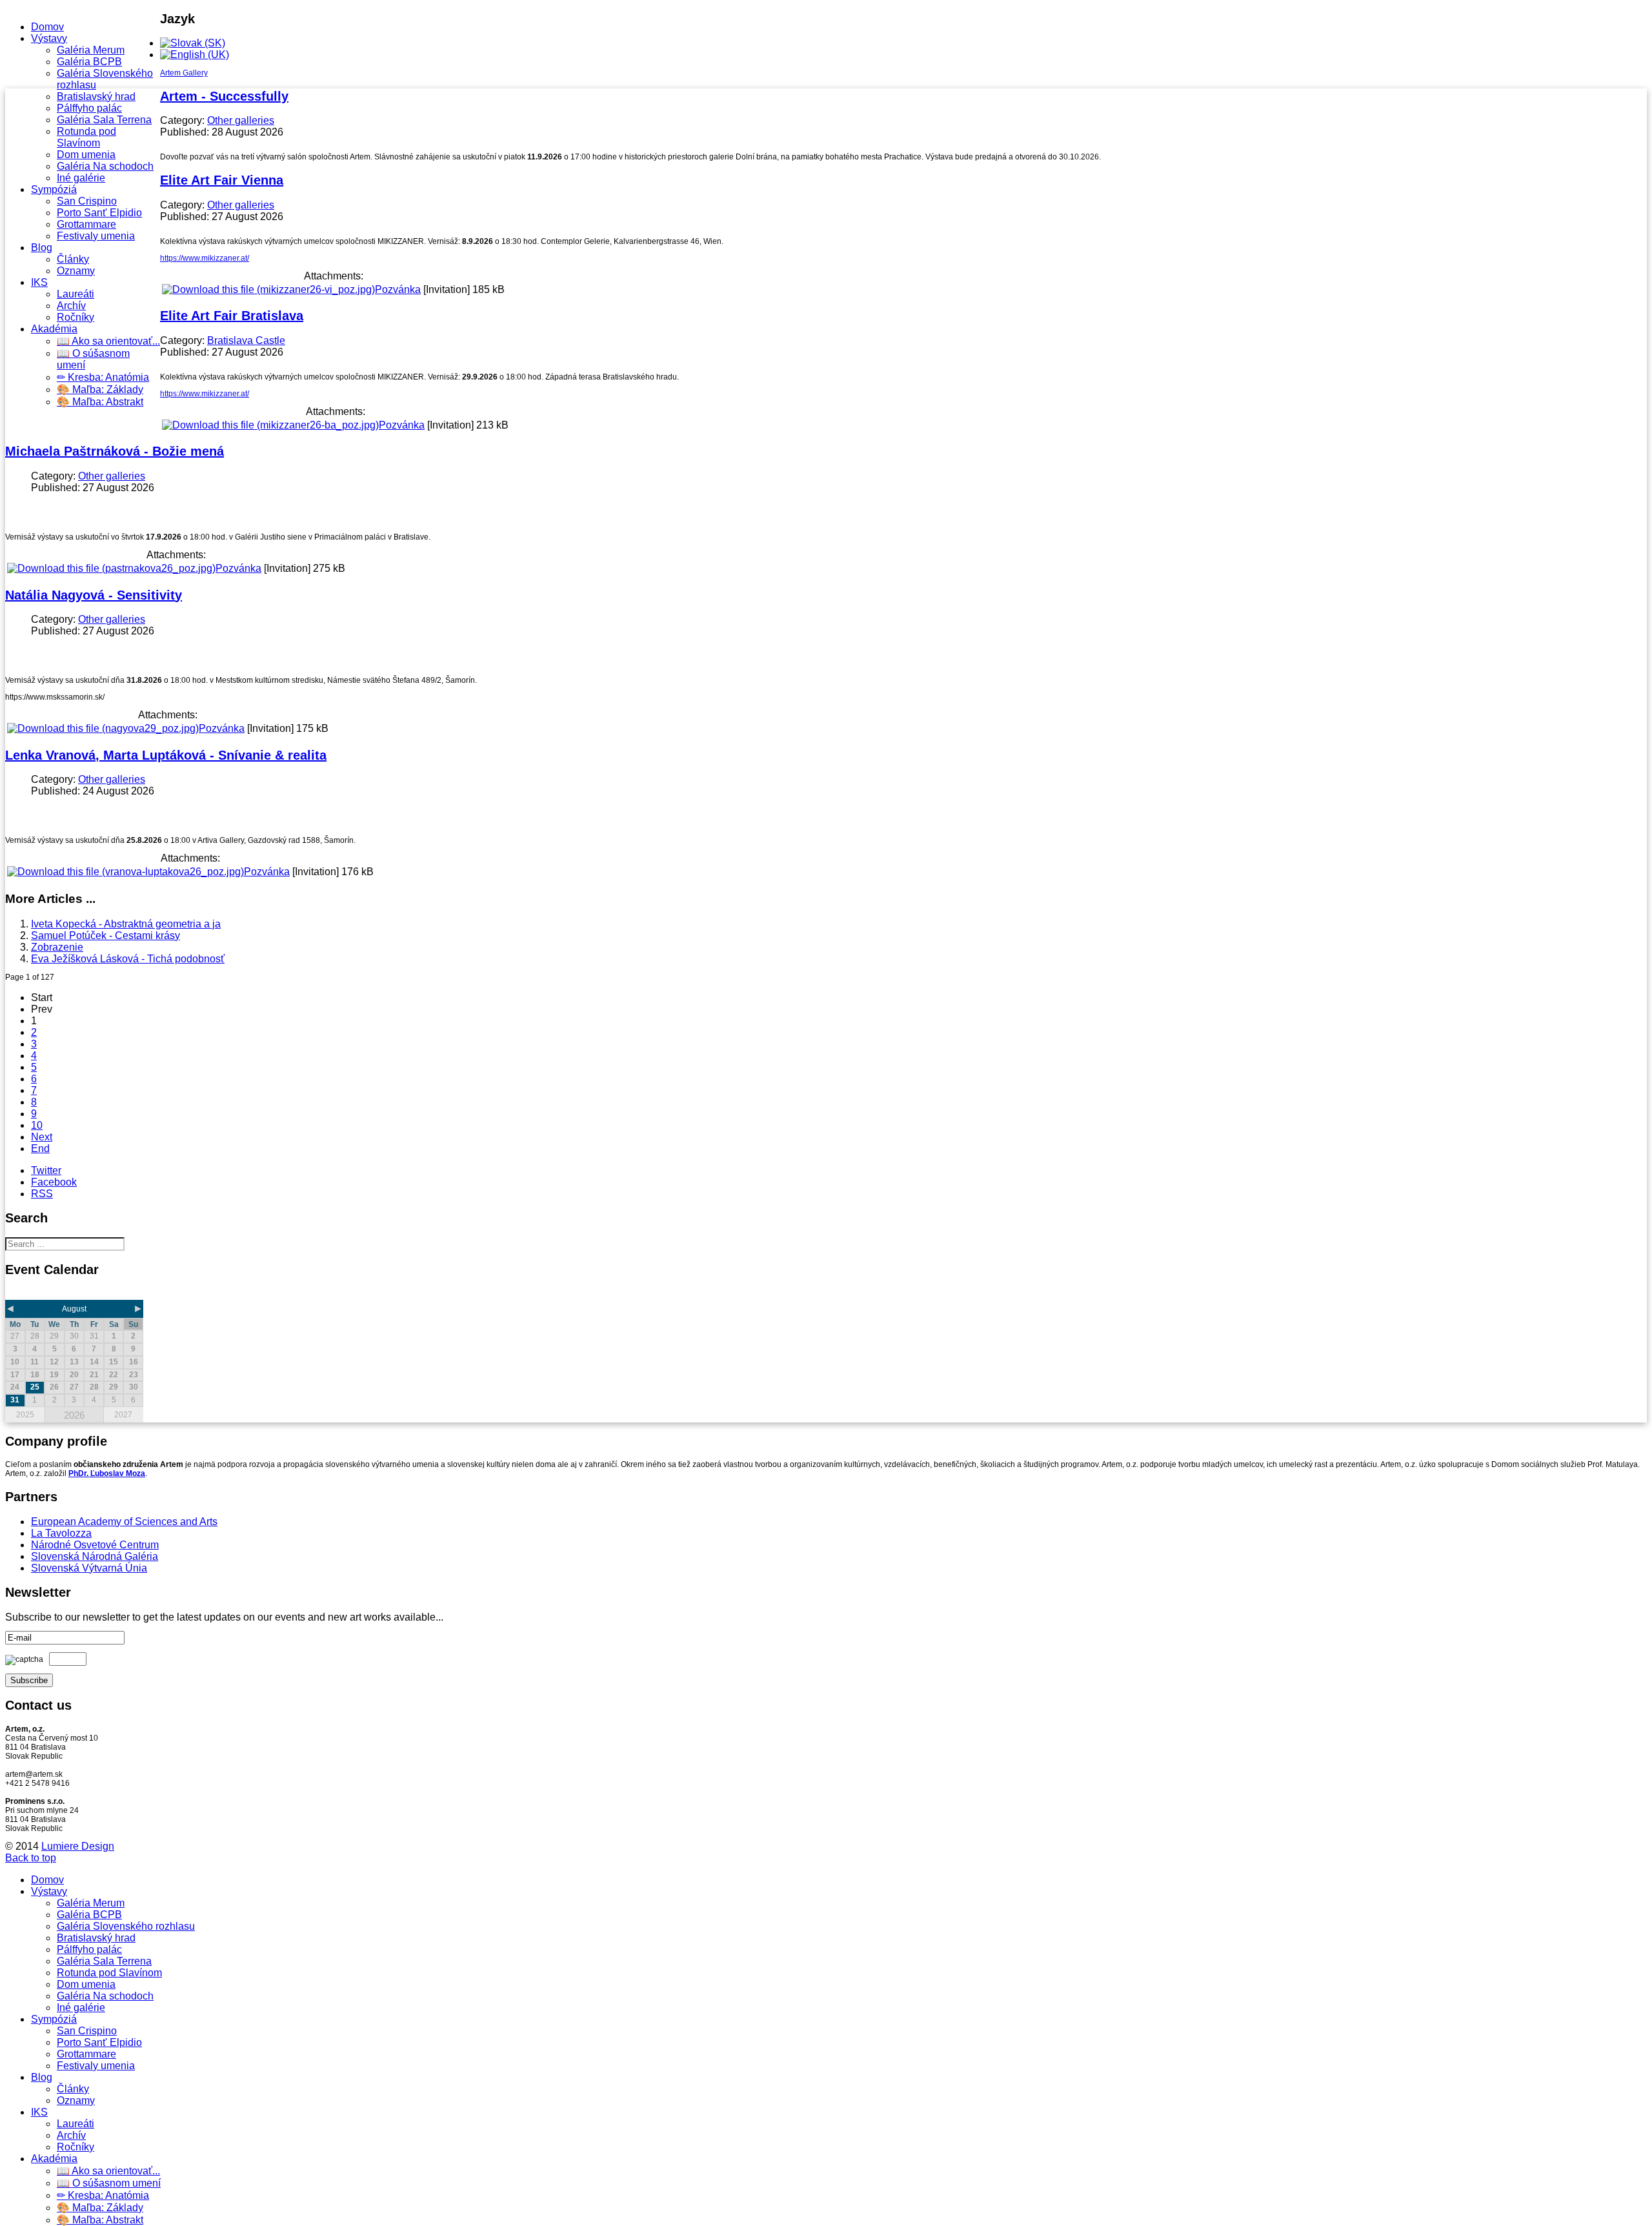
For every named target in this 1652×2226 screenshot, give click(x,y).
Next (42, 1137)
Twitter (46, 1170)
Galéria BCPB (89, 62)
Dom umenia (86, 155)
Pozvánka (398, 289)
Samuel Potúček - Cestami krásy (106, 936)
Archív (71, 306)
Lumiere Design (78, 1846)
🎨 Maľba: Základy (100, 390)
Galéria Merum (91, 50)
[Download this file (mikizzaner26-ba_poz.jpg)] (270, 425)
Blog (42, 248)
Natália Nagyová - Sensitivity (94, 595)
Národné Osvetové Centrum (95, 1545)
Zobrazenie (57, 947)
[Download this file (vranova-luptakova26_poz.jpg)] (126, 872)
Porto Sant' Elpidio (99, 213)
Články (73, 259)
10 (37, 1125)
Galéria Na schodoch (105, 166)
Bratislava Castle (246, 340)
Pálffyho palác (89, 108)
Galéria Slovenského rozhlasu (126, 1926)
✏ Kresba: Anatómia (103, 377)
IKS (39, 282)
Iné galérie (81, 178)
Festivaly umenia (96, 236)
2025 (25, 1415)
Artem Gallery (184, 73)
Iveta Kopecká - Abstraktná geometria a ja (126, 924)
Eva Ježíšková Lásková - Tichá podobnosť (128, 959)
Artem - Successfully (224, 96)
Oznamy (76, 271)
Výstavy (49, 38)
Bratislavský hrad (96, 96)
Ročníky (76, 317)
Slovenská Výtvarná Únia (89, 1568)
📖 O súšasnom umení (109, 2183)
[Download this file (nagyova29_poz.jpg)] (103, 728)
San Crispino (87, 201)
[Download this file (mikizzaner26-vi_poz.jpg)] (268, 289)
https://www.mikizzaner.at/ (205, 258)
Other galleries (241, 120)
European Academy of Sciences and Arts (124, 1522)
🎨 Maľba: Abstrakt (100, 402)
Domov (47, 27)
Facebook (54, 1182)
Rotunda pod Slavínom (86, 137)
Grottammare (86, 224)
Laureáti (76, 294)
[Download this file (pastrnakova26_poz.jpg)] (111, 568)
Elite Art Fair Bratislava (232, 316)
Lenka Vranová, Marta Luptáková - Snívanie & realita (166, 755)
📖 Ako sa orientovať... (108, 341)
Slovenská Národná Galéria (95, 1556)
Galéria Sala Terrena (104, 120)
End (40, 1148)
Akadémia (54, 329)
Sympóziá (54, 189)
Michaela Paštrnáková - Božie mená (115, 451)
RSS (42, 1194)
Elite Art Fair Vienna (222, 180)
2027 (123, 1415)
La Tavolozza (61, 1533)
